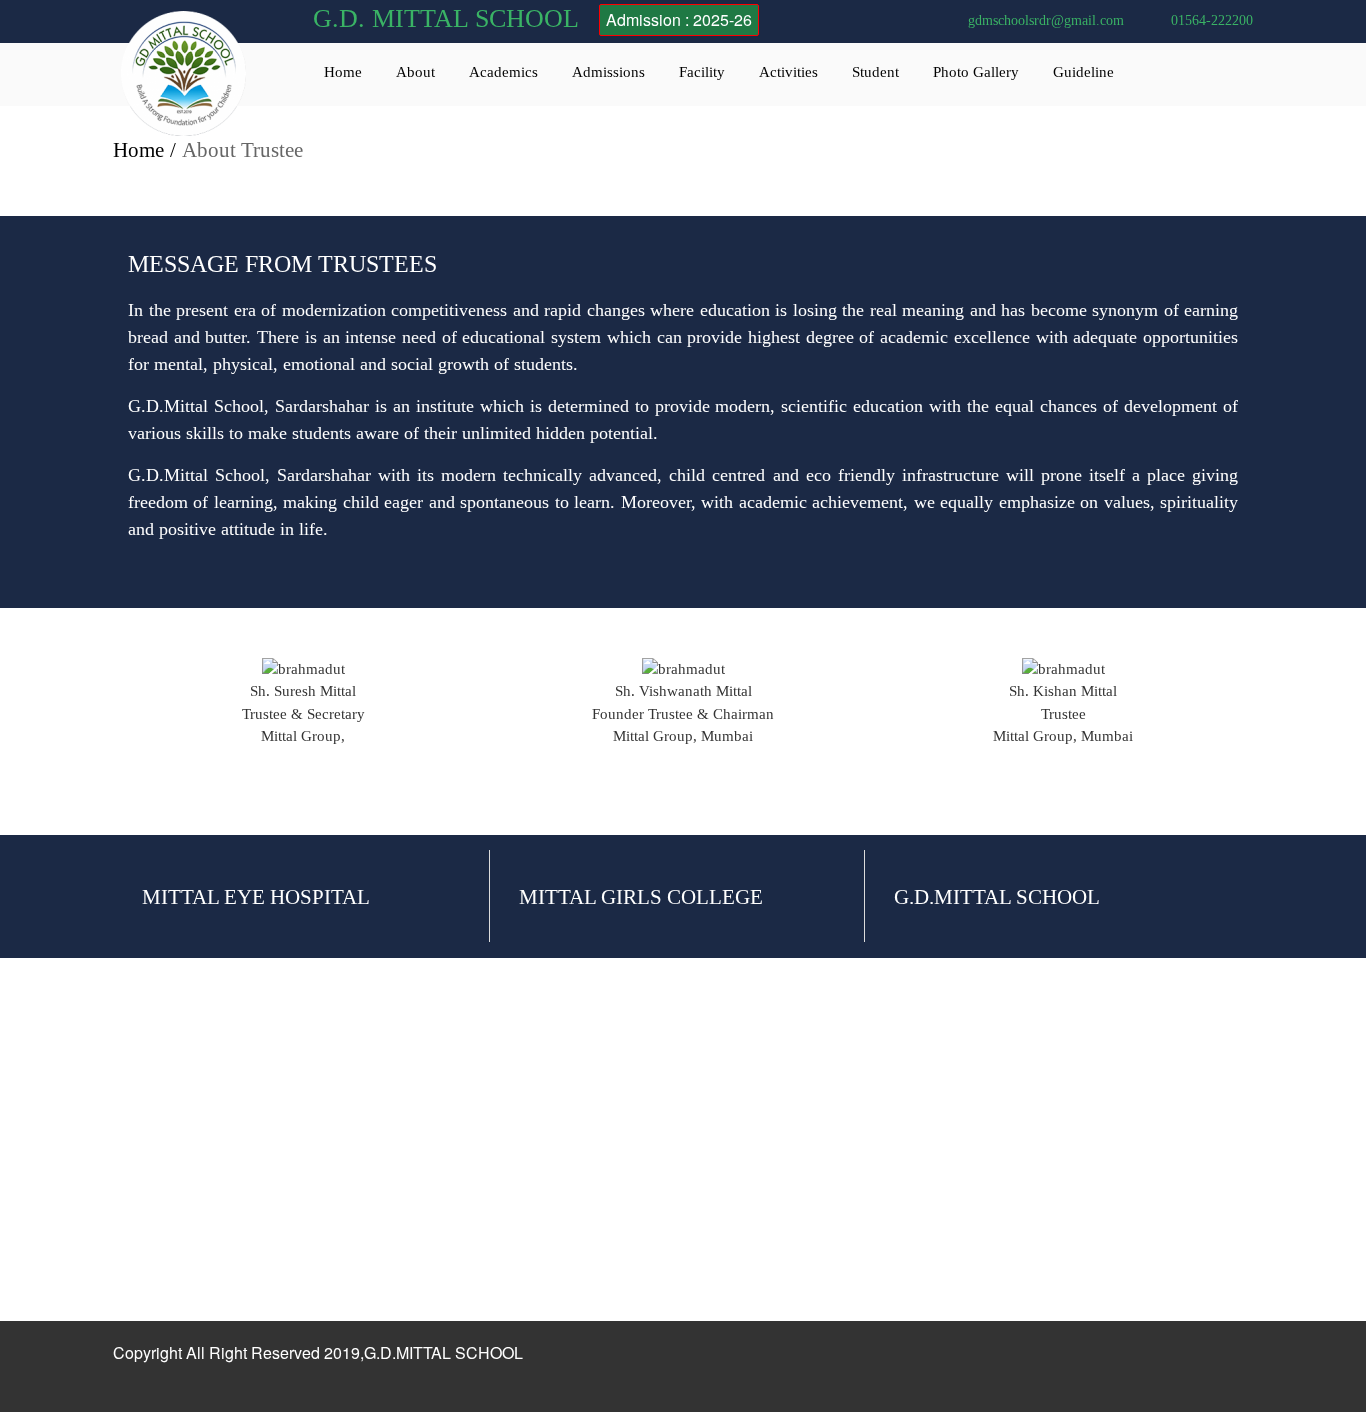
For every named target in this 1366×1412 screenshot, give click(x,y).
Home (343, 72)
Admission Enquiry (401, 1177)
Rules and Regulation (408, 1142)
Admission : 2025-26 (679, 19)
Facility (702, 72)
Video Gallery (840, 1142)
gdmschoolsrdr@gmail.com (1046, 20)
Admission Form (393, 1212)
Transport (598, 1142)
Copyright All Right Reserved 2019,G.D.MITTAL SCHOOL (318, 1352)
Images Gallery (844, 1107)
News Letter (834, 1177)
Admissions (608, 72)
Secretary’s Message (176, 1212)
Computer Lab (614, 1107)
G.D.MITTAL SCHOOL (997, 897)
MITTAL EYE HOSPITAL (256, 897)
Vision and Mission (173, 1142)
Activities (788, 72)
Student (875, 72)
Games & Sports (620, 1177)
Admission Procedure (408, 1107)
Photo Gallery (976, 72)
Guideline (1083, 72)
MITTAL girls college (641, 897)
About (415, 72)
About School (156, 1107)
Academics (503, 72)
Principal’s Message (174, 1177)
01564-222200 (1212, 20)
